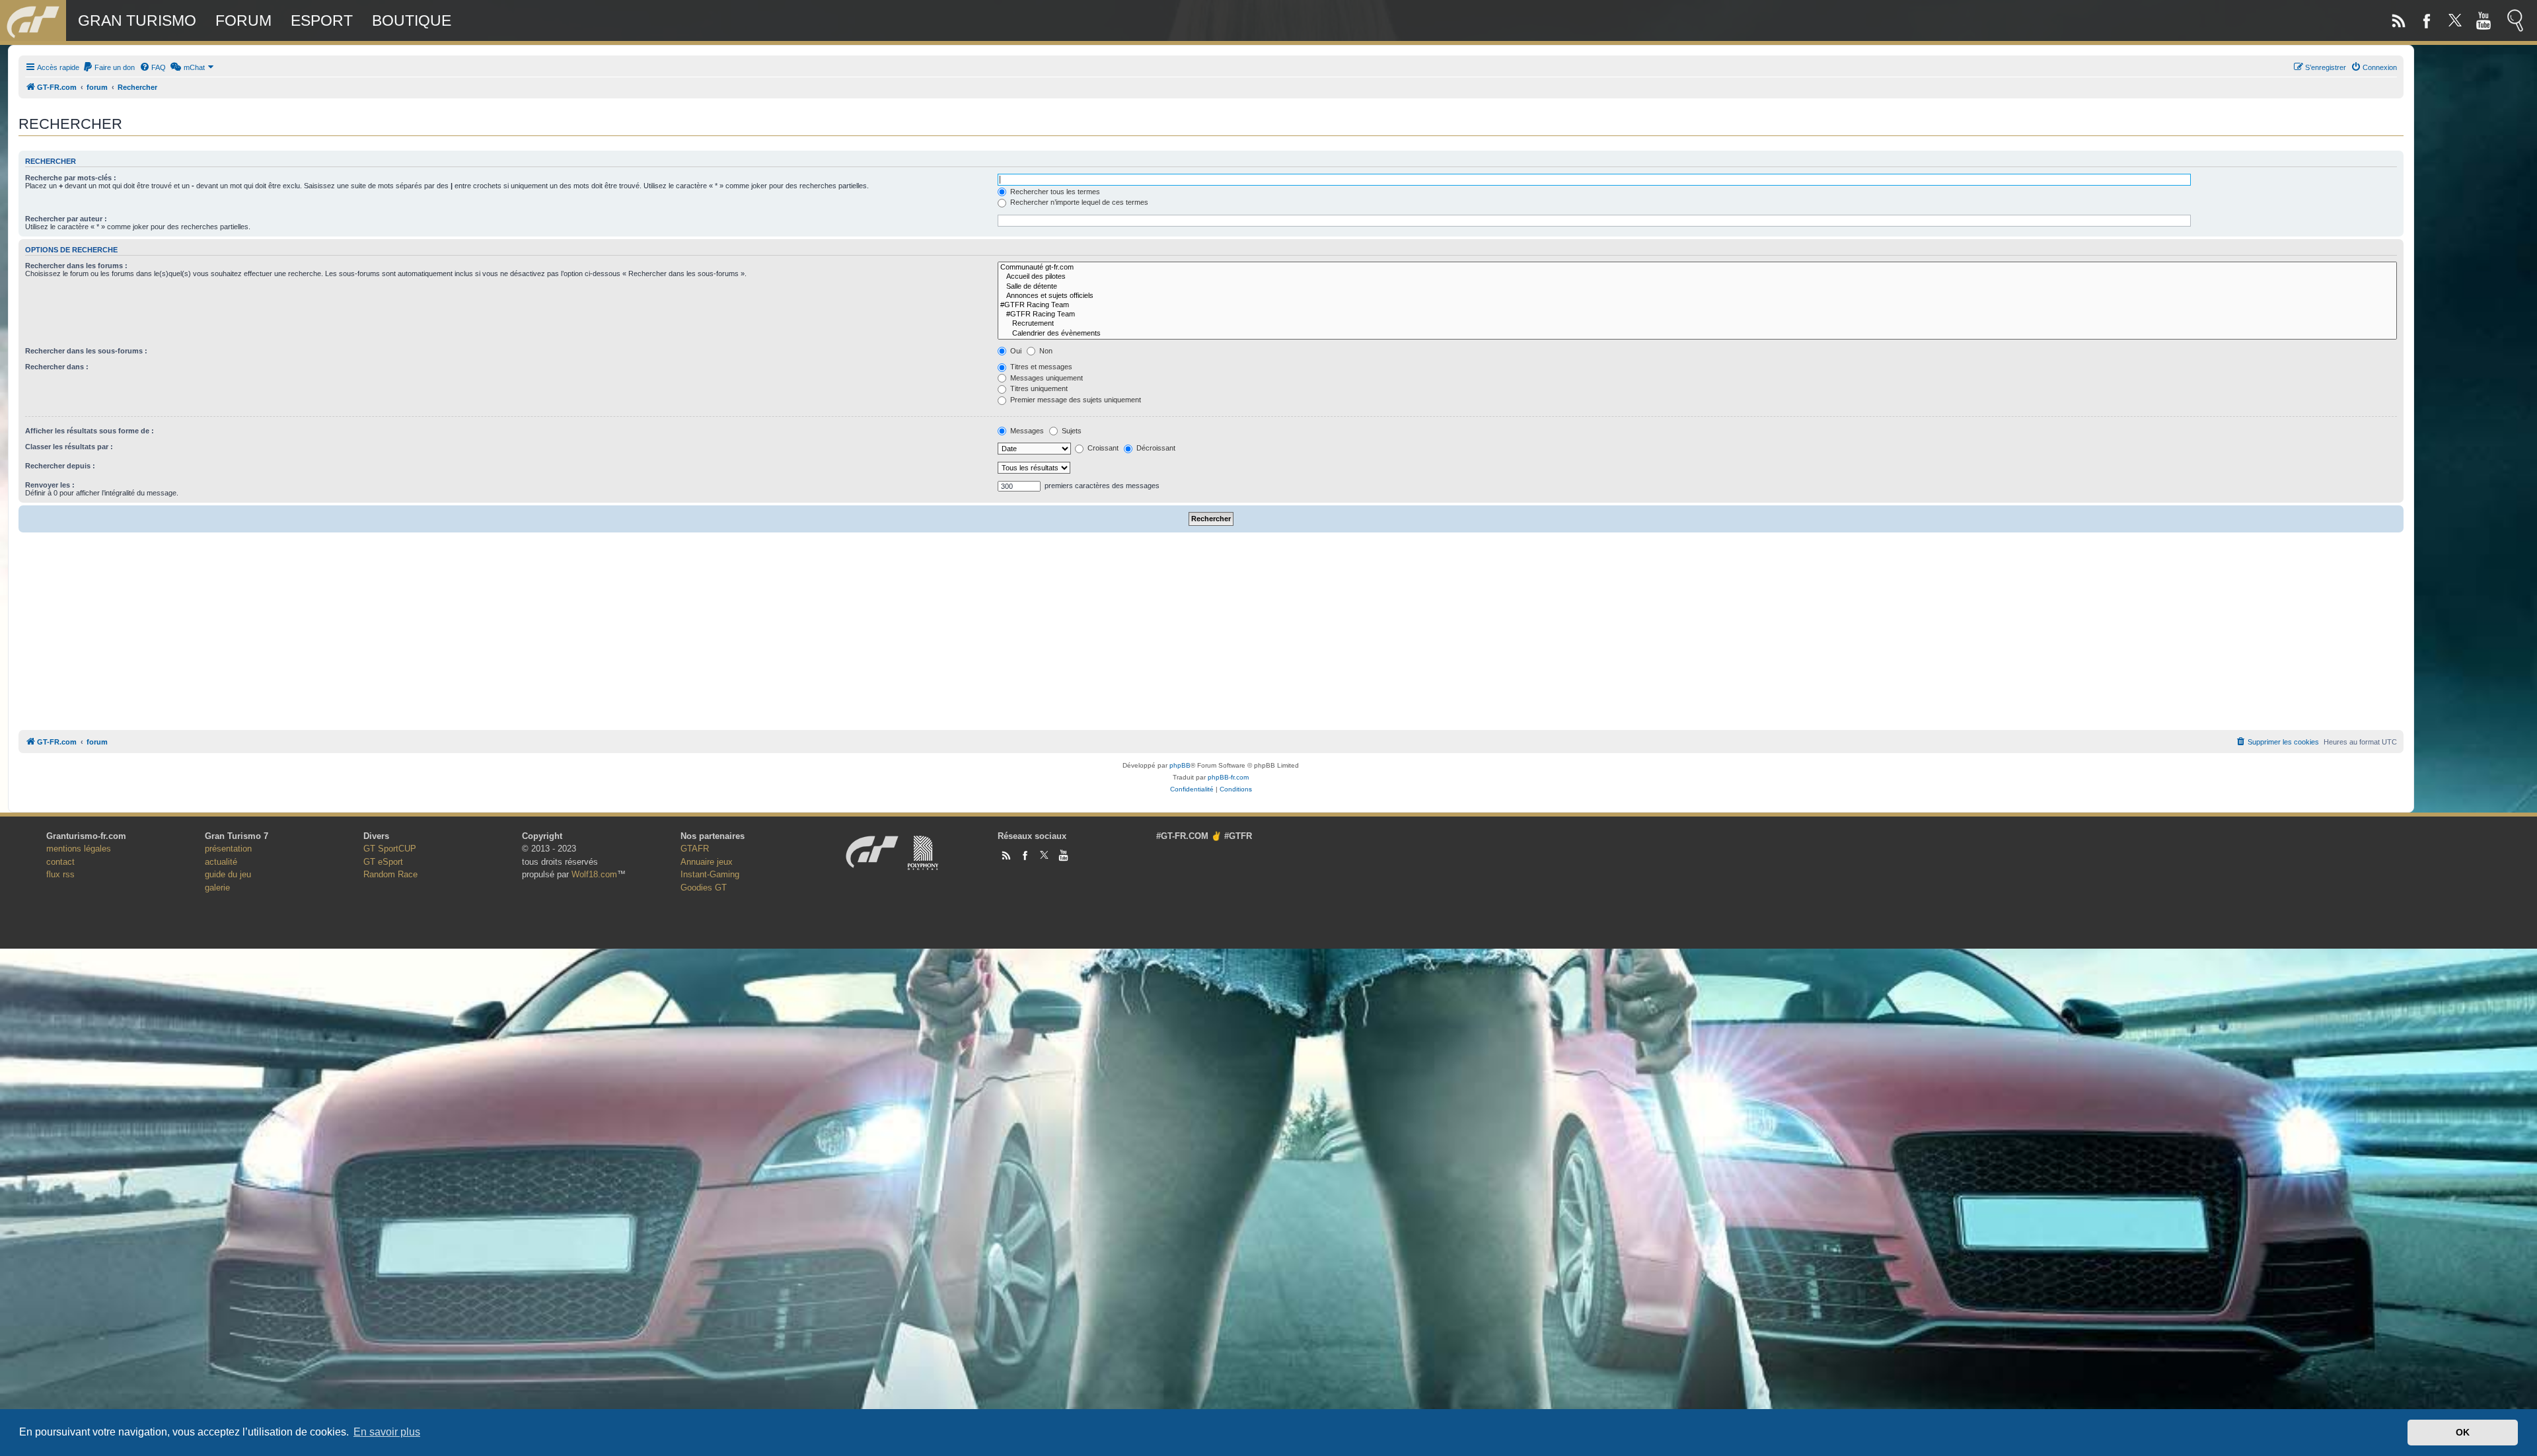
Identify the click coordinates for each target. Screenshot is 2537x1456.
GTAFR (695, 849)
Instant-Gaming (710, 874)
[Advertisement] (1211, 628)
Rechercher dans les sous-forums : (86, 351)
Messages (1026, 431)
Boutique (412, 20)
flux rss (60, 874)
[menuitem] (109, 67)
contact (60, 862)
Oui (1015, 351)
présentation (228, 849)
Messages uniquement (1046, 378)
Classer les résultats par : (69, 447)
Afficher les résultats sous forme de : (90, 431)
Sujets (1071, 431)
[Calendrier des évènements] (1697, 334)
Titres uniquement (1038, 388)
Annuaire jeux (707, 862)
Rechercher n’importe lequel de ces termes (1078, 202)
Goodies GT (704, 888)
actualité (221, 862)
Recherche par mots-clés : (71, 178)
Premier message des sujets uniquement (1075, 400)
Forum (243, 20)
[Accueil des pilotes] (1697, 277)
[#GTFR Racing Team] (1697, 305)
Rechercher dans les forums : (76, 266)
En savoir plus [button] (387, 1432)
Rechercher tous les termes (1054, 192)
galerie (217, 888)
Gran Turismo (137, 20)
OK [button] (2463, 1432)
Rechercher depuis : (60, 466)
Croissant (1102, 448)
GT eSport (383, 862)
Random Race (390, 874)
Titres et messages (1040, 367)
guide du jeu (228, 874)
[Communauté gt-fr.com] (1697, 268)
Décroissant (1155, 448)
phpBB (1180, 765)
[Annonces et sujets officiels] (1697, 296)
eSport (322, 20)
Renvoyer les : (50, 485)
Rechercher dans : (57, 367)
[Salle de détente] (1697, 287)
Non (1045, 351)
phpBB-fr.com (1228, 777)
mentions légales (79, 849)
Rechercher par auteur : (66, 219)
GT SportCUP (390, 849)
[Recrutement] (1697, 324)
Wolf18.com (594, 874)
